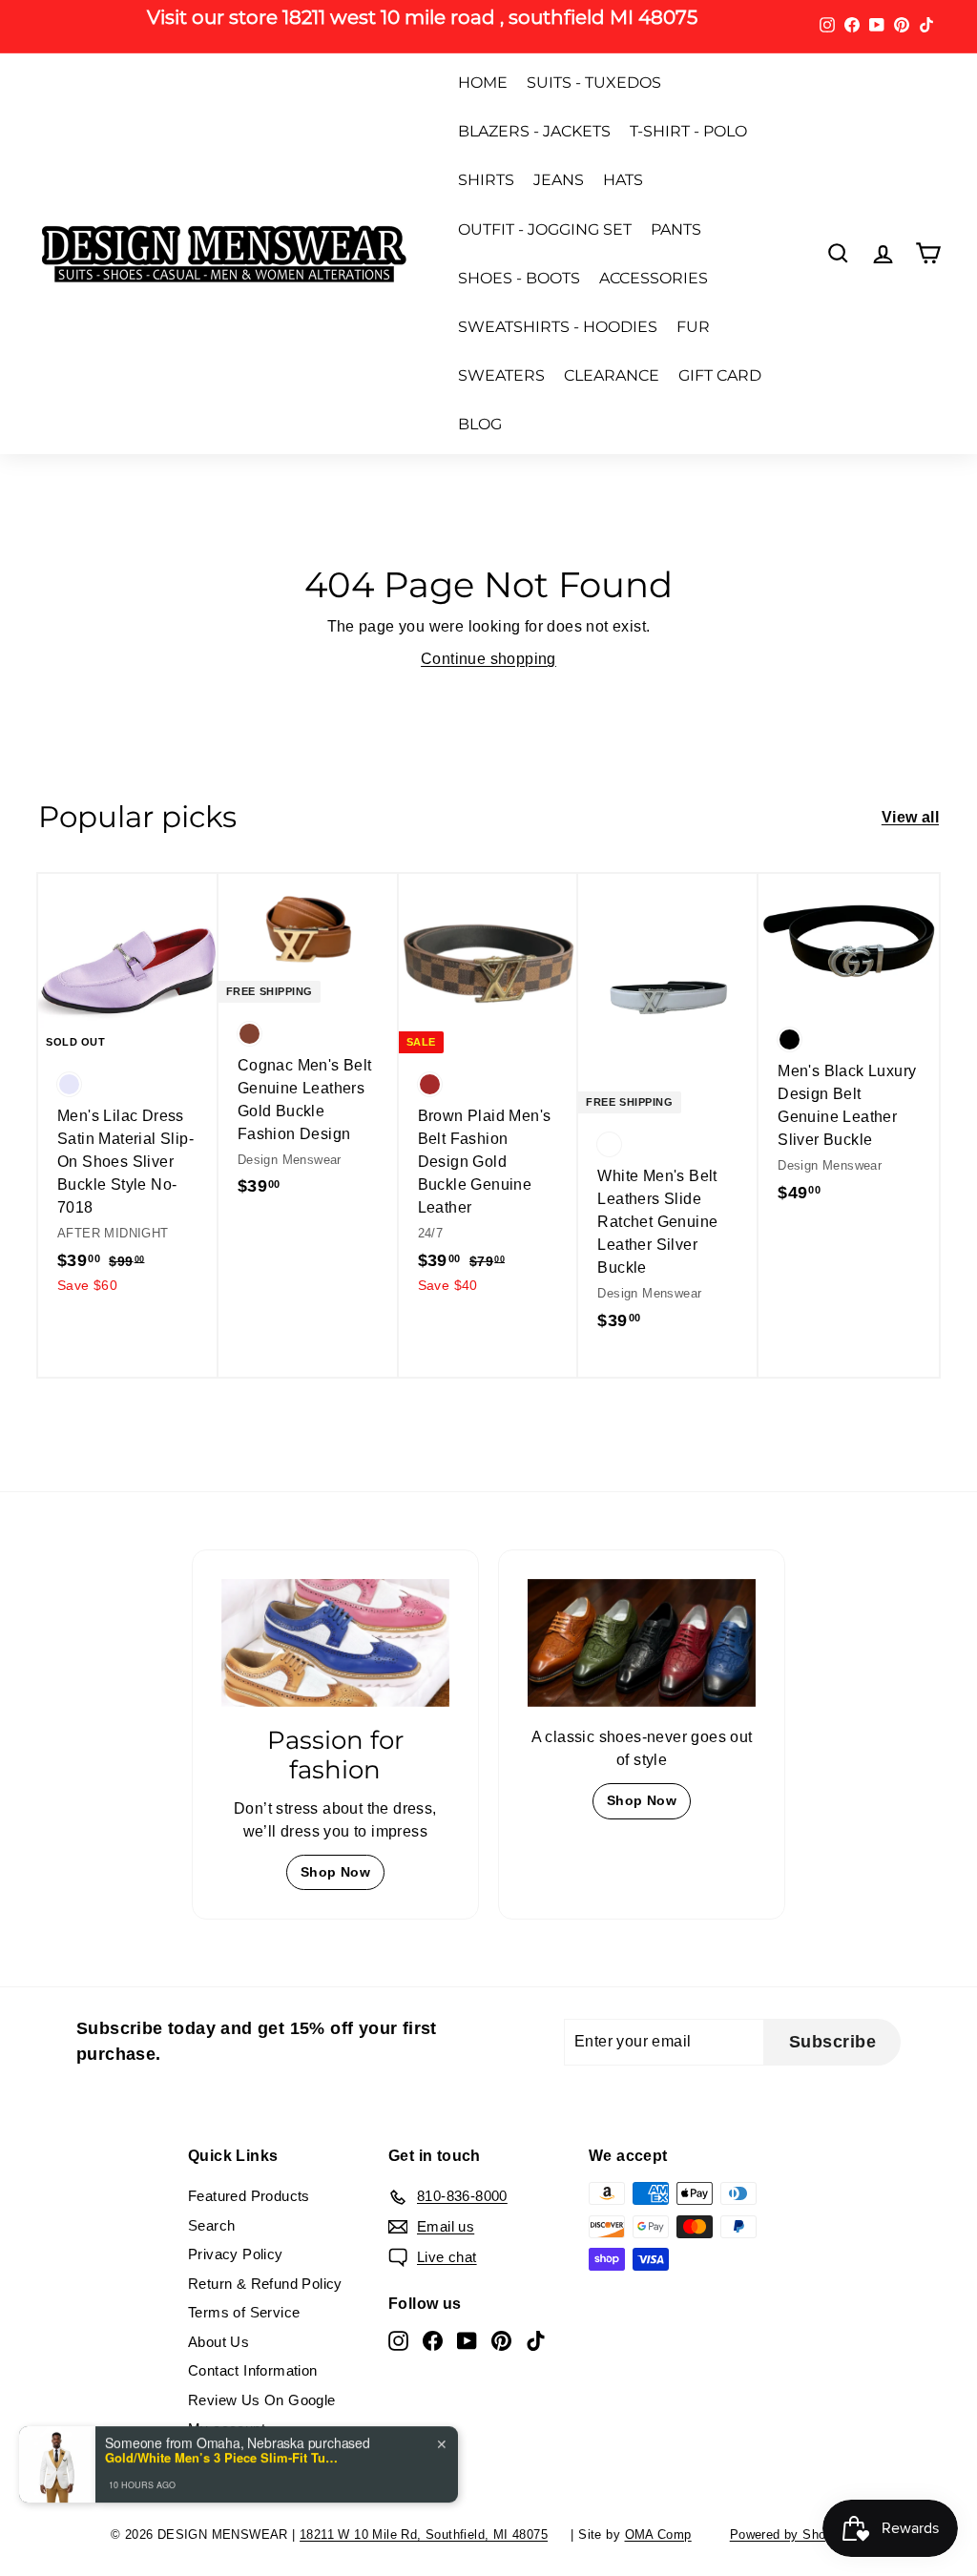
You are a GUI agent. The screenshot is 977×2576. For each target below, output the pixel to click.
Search (211, 2225)
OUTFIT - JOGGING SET (545, 229)
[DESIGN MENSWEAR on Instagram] (398, 2341)
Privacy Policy (236, 2254)
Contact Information (253, 2370)
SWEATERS (501, 375)
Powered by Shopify (789, 2534)
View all (910, 817)
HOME (483, 83)
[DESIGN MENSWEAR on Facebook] (433, 2341)
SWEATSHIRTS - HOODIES (558, 327)
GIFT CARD (720, 375)
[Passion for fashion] (335, 1643)
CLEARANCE (612, 375)
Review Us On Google (262, 2400)
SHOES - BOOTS (519, 278)
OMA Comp (658, 2534)
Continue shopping (488, 659)
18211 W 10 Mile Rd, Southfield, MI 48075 (424, 2534)
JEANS (559, 180)
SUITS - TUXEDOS (594, 83)
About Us (218, 2342)
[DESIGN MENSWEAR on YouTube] (467, 2341)
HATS (623, 180)
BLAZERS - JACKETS (534, 131)
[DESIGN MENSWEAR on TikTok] (536, 2341)
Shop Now (335, 1872)
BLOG (480, 424)
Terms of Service (244, 2312)
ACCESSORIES (654, 278)
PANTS (676, 229)
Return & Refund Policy (265, 2284)
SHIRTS (486, 180)
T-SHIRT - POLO (688, 131)
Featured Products (249, 2196)
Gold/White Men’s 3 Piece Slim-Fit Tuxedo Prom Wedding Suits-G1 (224, 2448)
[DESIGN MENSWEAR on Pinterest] (501, 2341)
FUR (693, 327)
